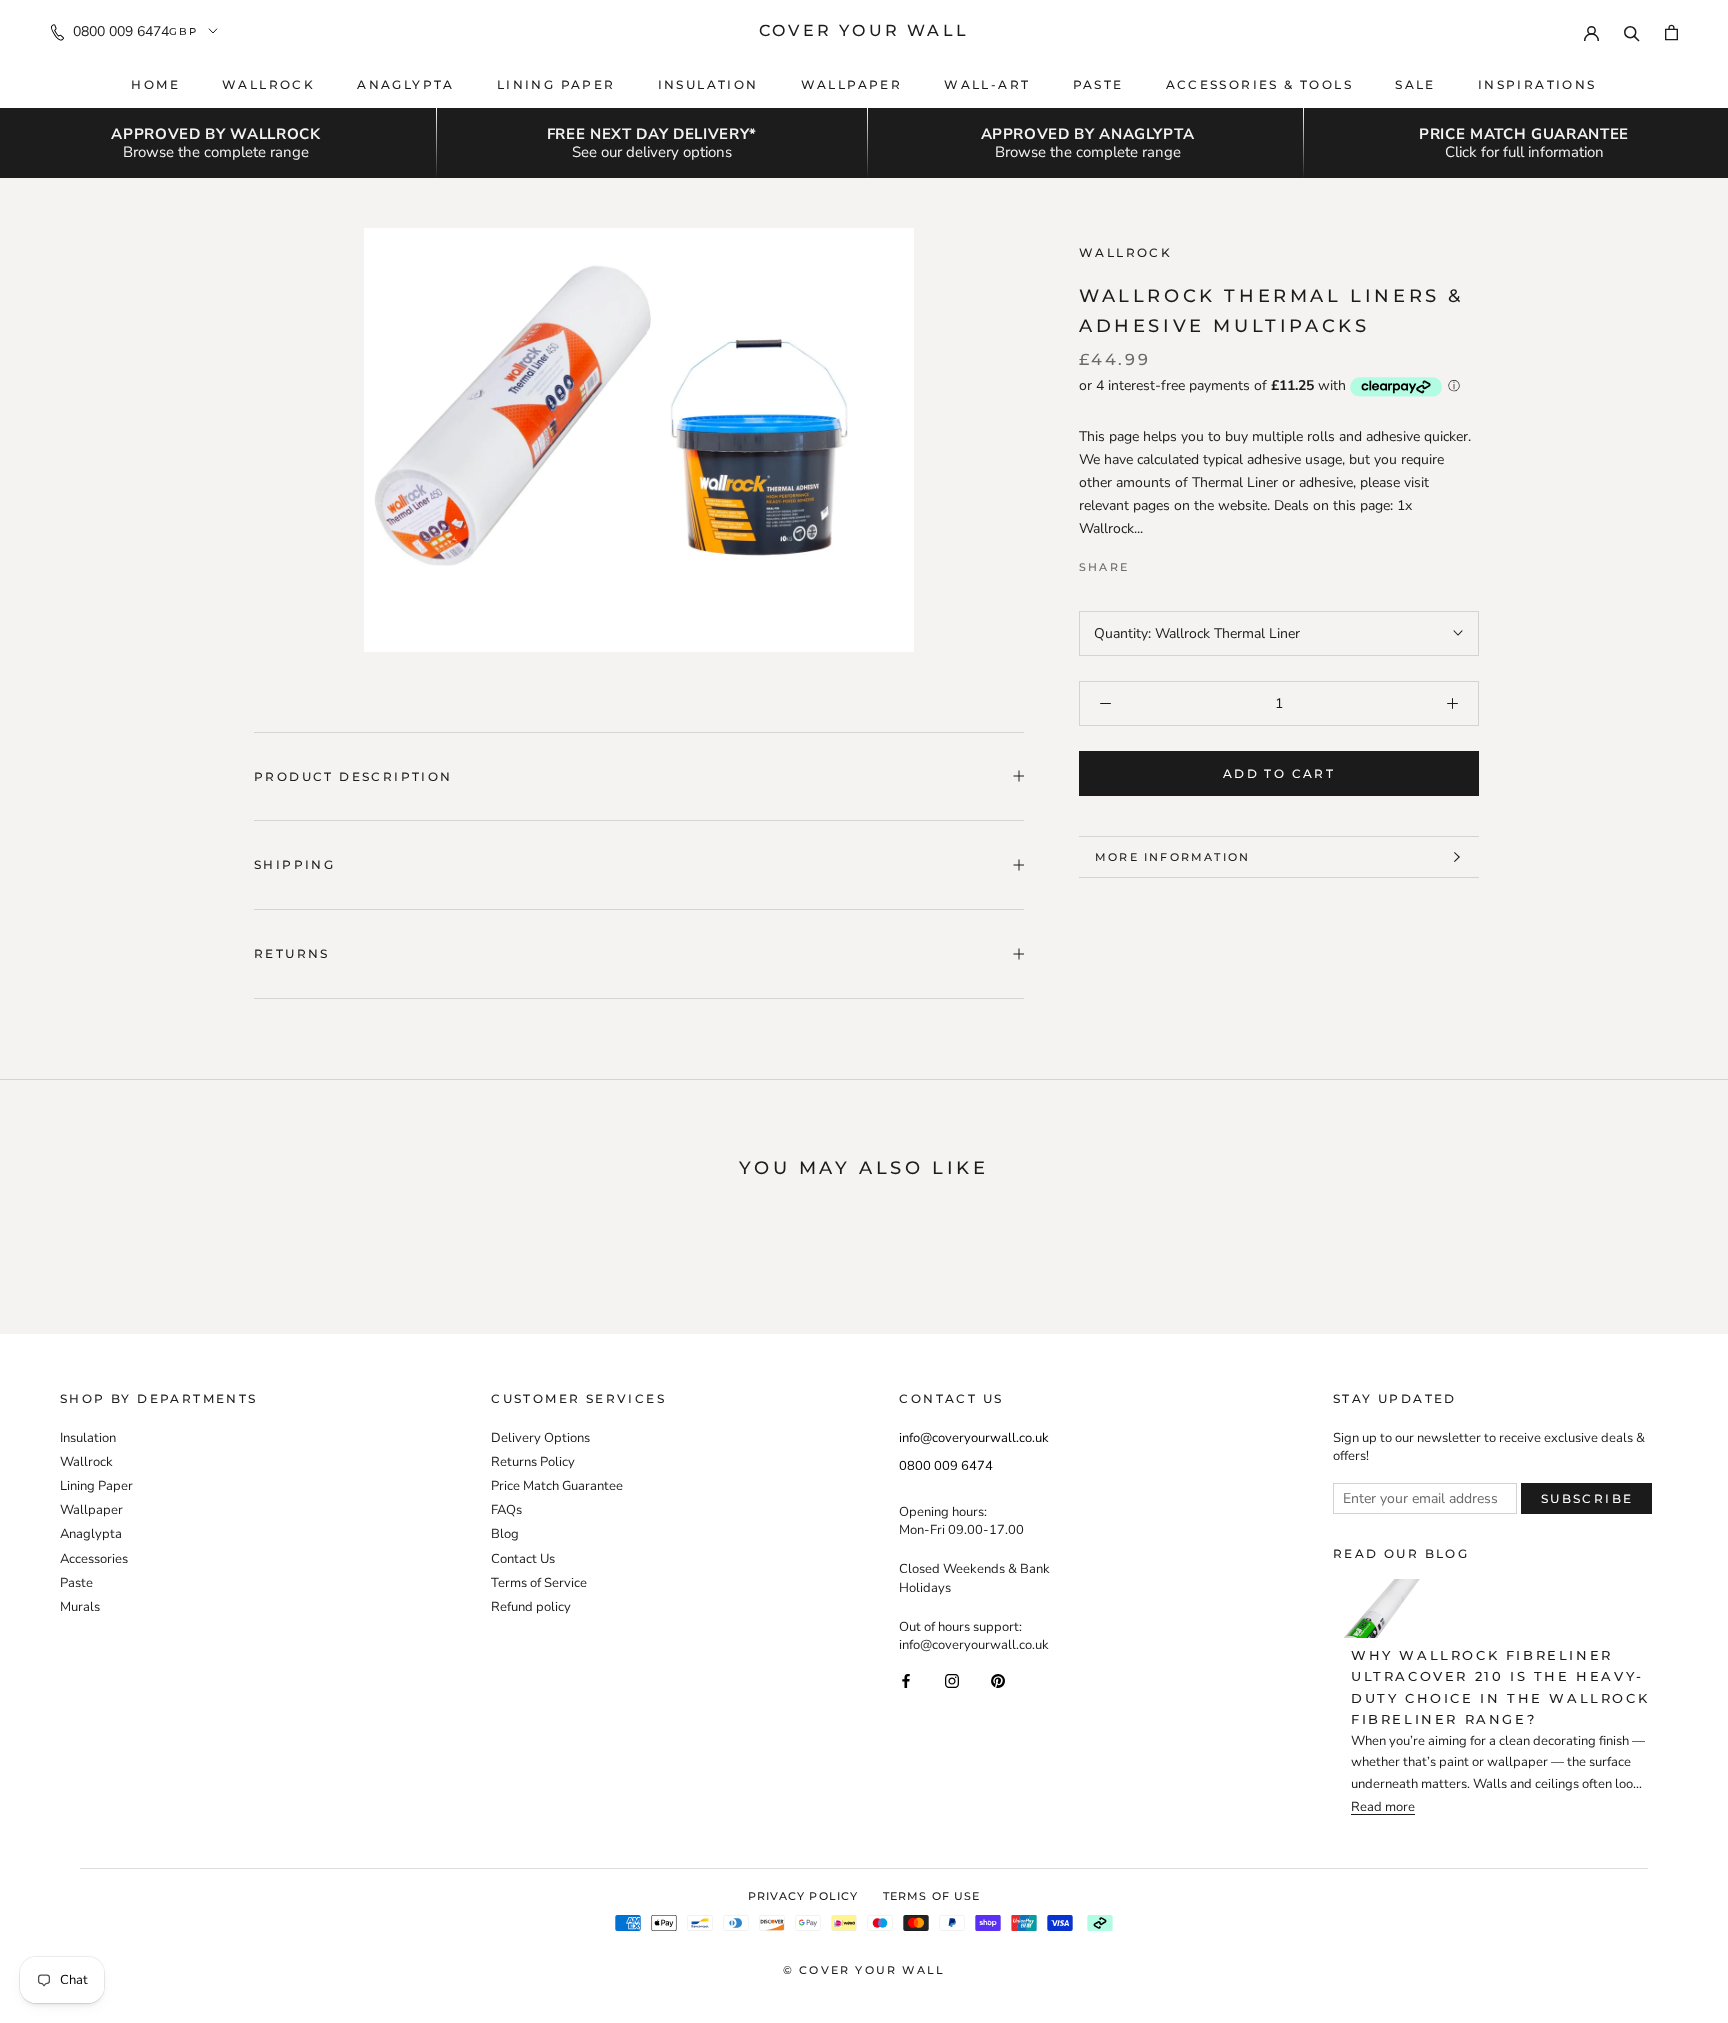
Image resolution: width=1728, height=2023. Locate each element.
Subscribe (1587, 1498)
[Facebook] (1148, 563)
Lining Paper (96, 1486)
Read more (1383, 1807)
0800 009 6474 (121, 31)
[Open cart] (1671, 31)
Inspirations (1537, 84)
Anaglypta (406, 84)
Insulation (708, 84)
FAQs (506, 1510)
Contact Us (523, 1559)
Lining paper (556, 84)
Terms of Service (539, 1583)
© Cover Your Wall (864, 1970)
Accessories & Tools (1260, 84)
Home (155, 84)
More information (1172, 857)
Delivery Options (540, 1438)
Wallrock (268, 84)
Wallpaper (852, 84)
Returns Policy (533, 1462)
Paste (1098, 84)
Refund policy (531, 1607)
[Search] (1632, 31)
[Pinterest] (1200, 563)
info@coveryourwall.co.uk (974, 1438)
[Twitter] (1174, 563)
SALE (1415, 84)
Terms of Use (931, 1896)
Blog (505, 1534)
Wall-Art (987, 84)
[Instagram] (952, 1679)
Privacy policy (803, 1896)
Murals (80, 1607)
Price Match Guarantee (557, 1486)
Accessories (94, 1559)
